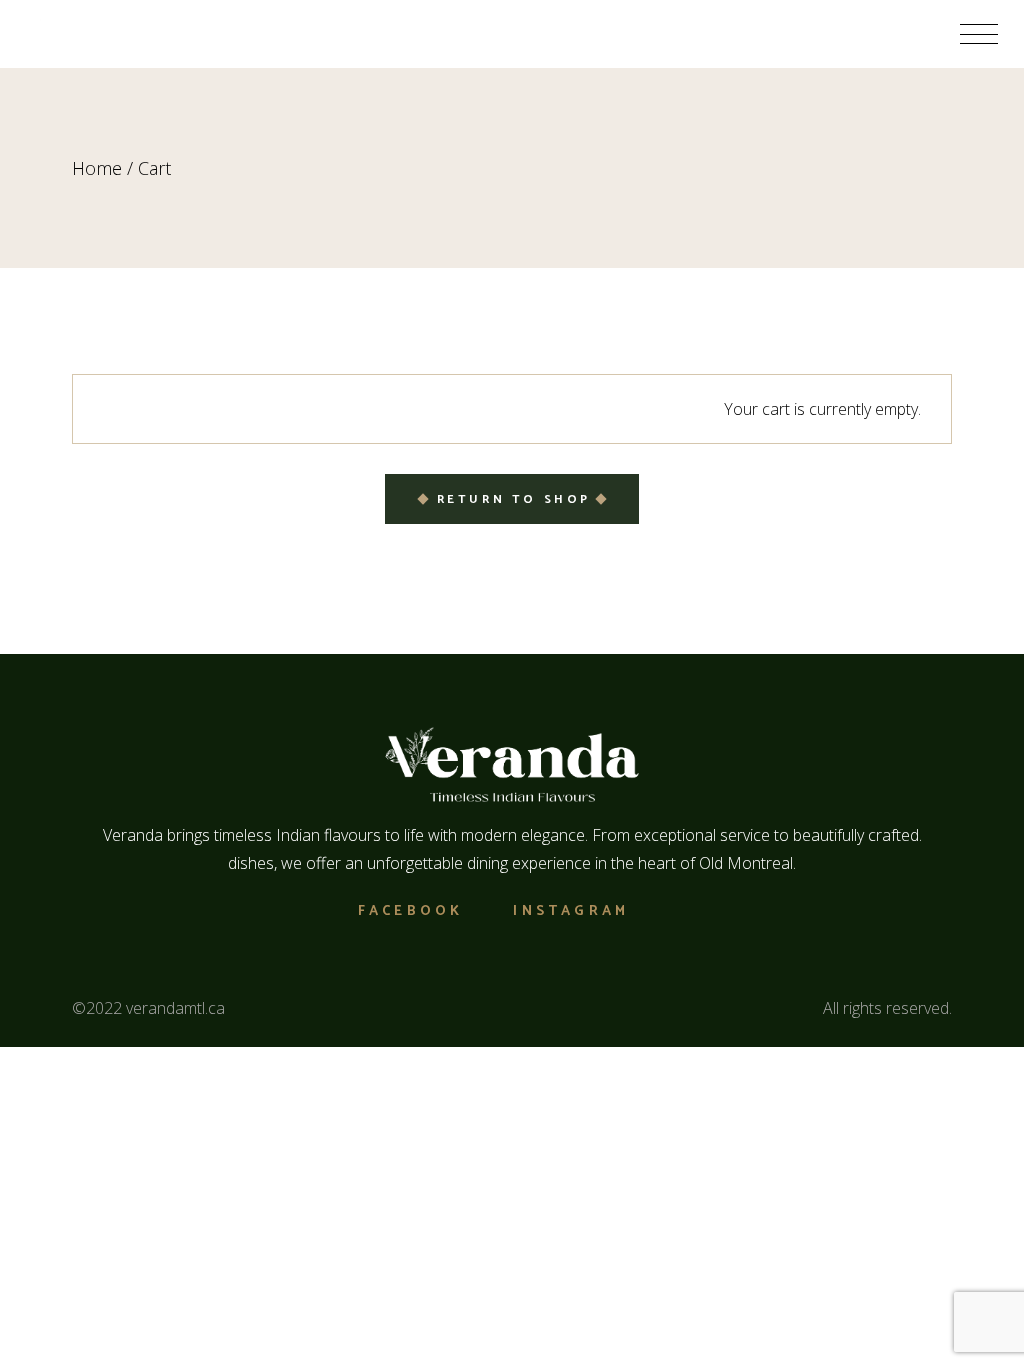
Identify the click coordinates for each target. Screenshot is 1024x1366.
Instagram (571, 911)
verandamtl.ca (175, 1008)
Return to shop (514, 499)
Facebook (411, 911)
